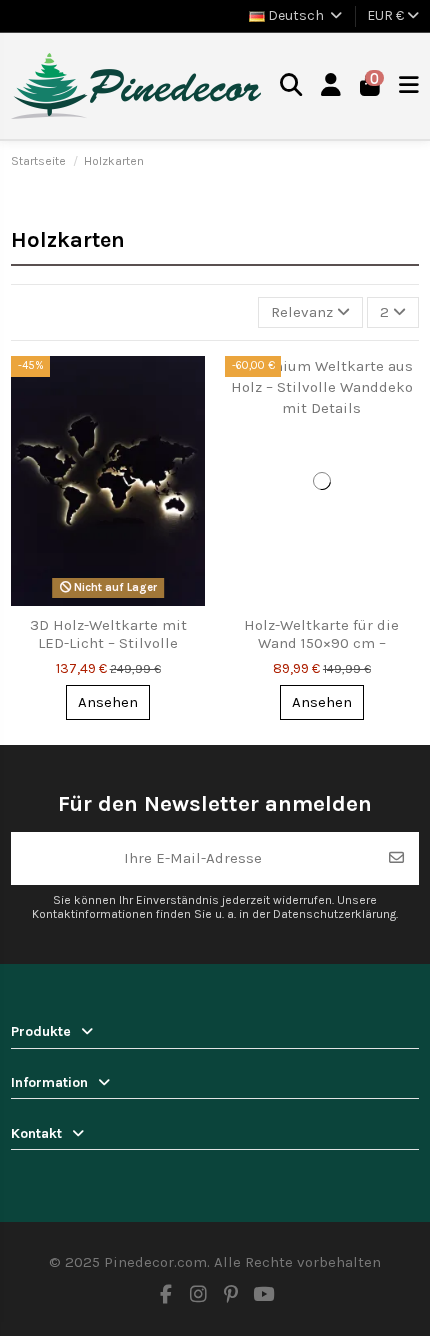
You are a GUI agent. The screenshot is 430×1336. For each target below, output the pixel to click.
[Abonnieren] (396, 858)
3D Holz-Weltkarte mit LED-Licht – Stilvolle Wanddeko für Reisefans (108, 643)
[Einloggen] (331, 86)
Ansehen (108, 702)
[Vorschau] (188, 386)
